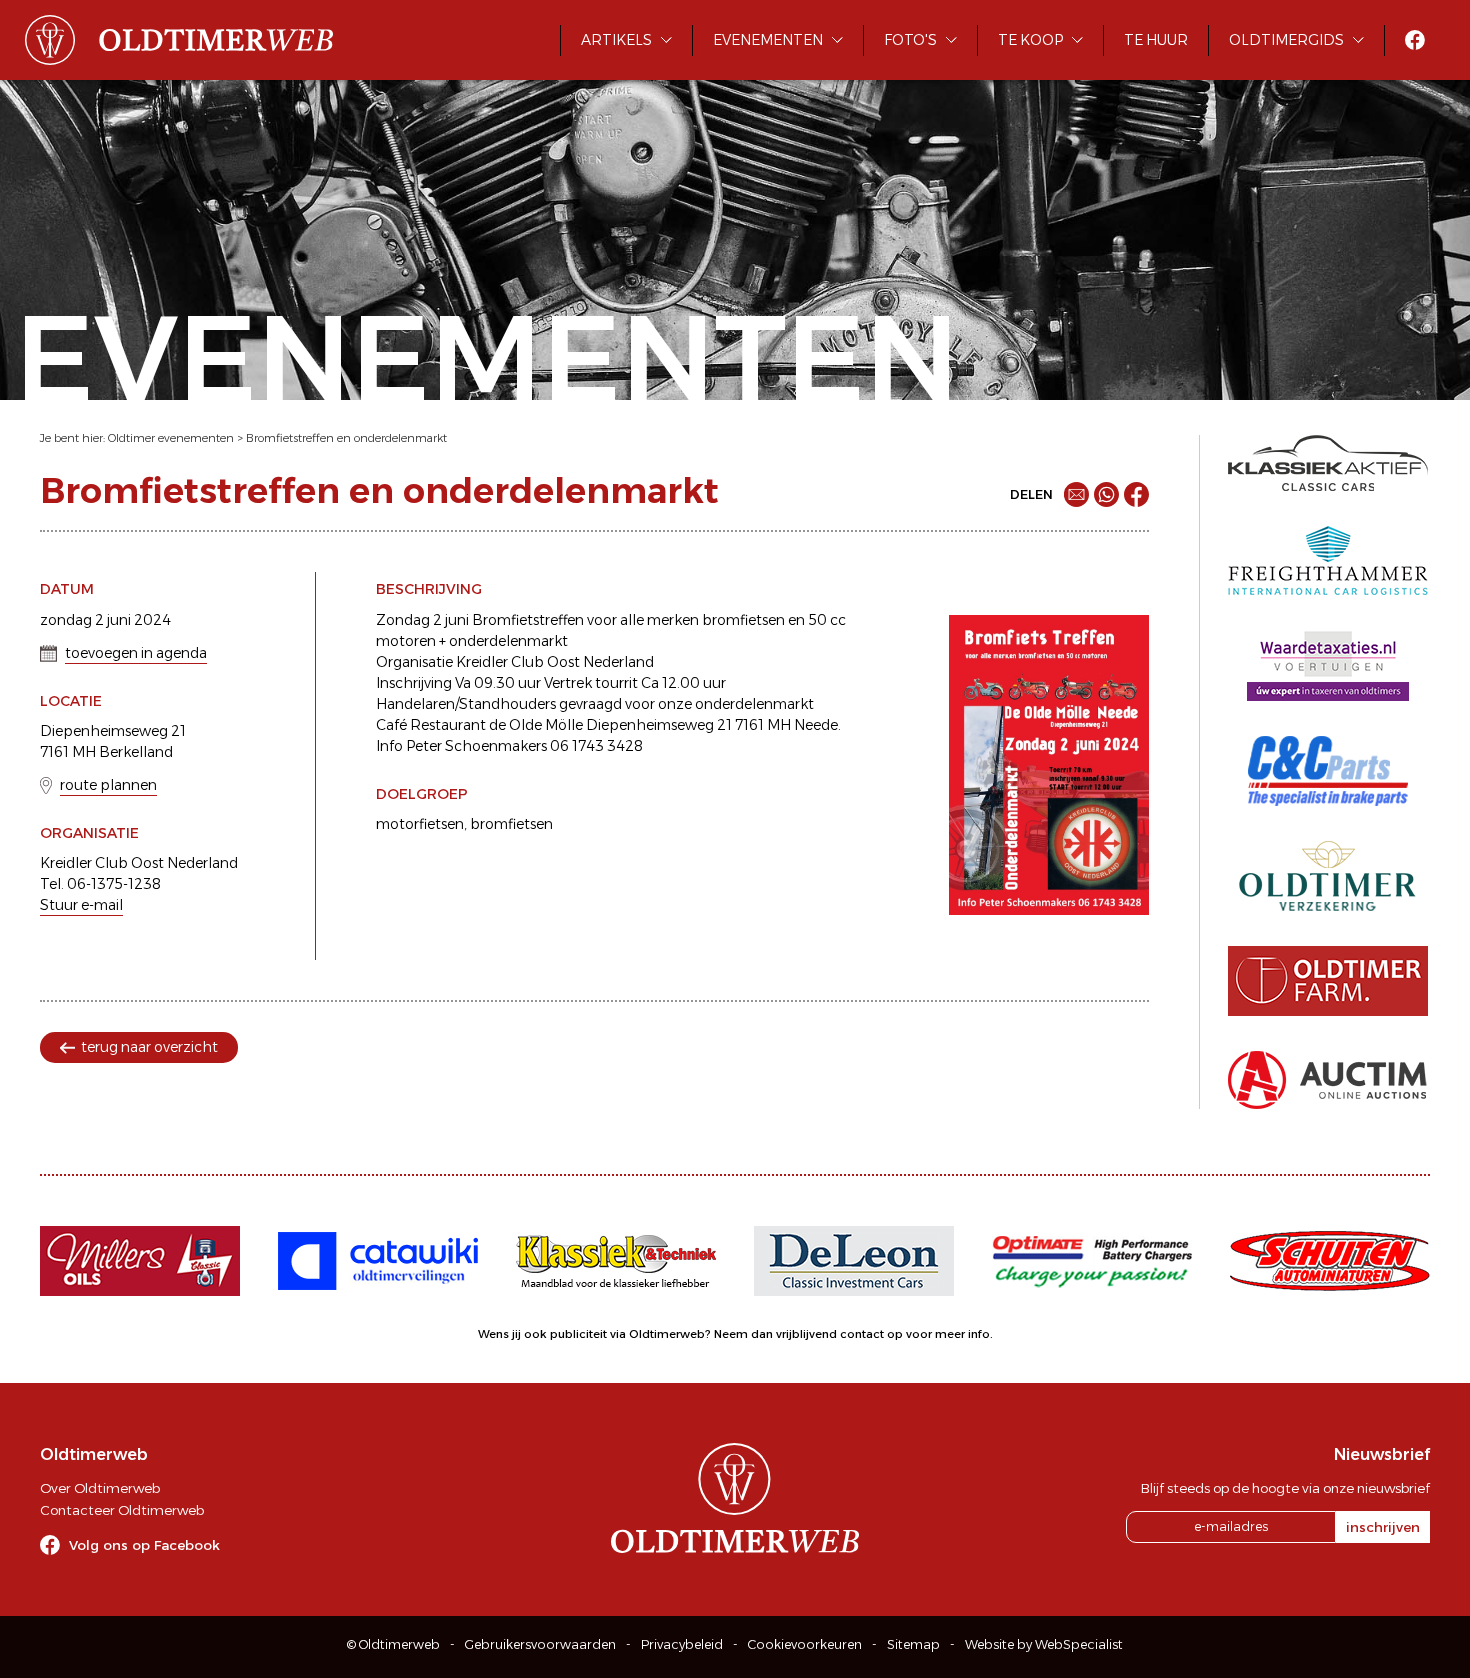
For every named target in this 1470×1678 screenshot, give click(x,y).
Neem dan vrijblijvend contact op (808, 1334)
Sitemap (913, 1644)
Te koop (1030, 40)
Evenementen (768, 40)
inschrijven (1383, 1527)
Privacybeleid (682, 1644)
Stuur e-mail (81, 905)
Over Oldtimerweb (100, 1488)
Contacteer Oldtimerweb (122, 1510)
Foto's (910, 40)
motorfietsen (420, 824)
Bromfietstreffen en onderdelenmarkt (346, 438)
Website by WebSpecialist (1044, 1644)
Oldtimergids (1286, 40)
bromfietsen (511, 824)
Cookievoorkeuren (805, 1644)
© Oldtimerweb (393, 1644)
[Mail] (1076, 494)
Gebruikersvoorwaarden (540, 1644)
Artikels (616, 40)
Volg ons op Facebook (144, 1545)
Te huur (1156, 40)
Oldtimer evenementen (171, 438)
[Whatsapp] (1106, 494)
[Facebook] (1136, 494)
